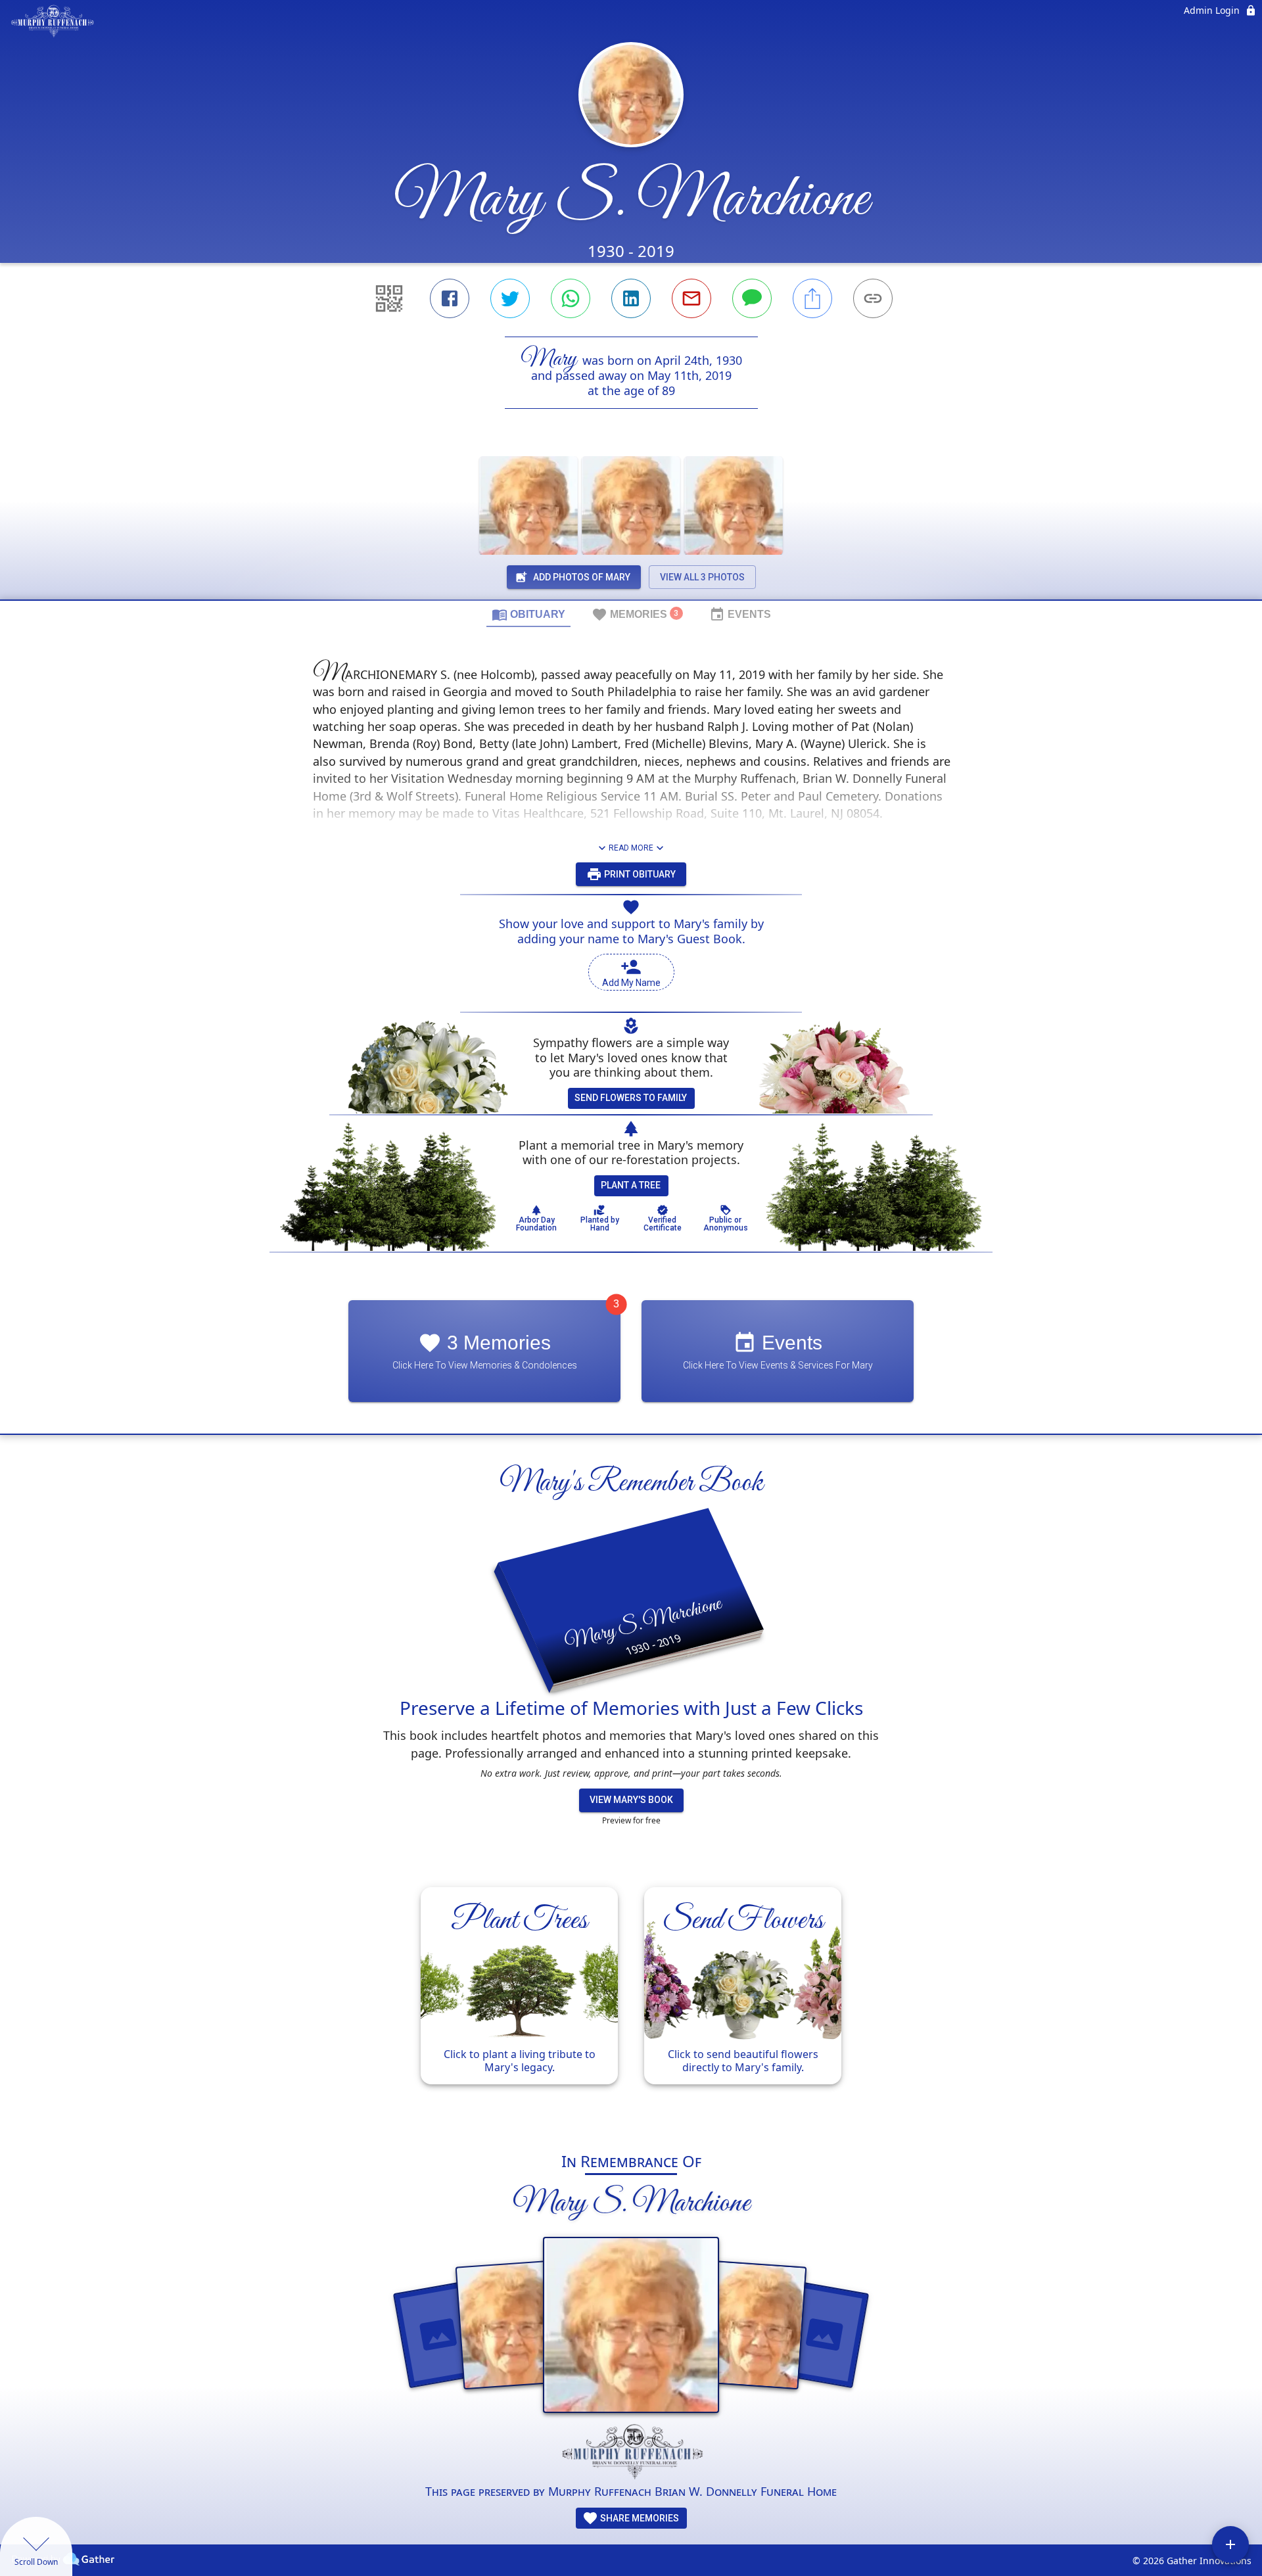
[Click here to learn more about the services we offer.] (631, 2453)
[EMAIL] (691, 298)
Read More (631, 848)
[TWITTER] (510, 298)
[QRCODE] (389, 298)
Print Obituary (639, 874)
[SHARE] (812, 298)
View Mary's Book (631, 1800)
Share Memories (639, 2518)
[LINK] (873, 298)
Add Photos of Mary (582, 577)
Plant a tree (631, 1185)
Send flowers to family (631, 1098)
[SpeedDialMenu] (1230, 2544)
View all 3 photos (702, 577)
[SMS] (752, 298)
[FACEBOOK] (450, 298)
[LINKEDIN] (631, 298)
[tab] (528, 614)
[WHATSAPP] (571, 298)
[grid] (631, 2002)
